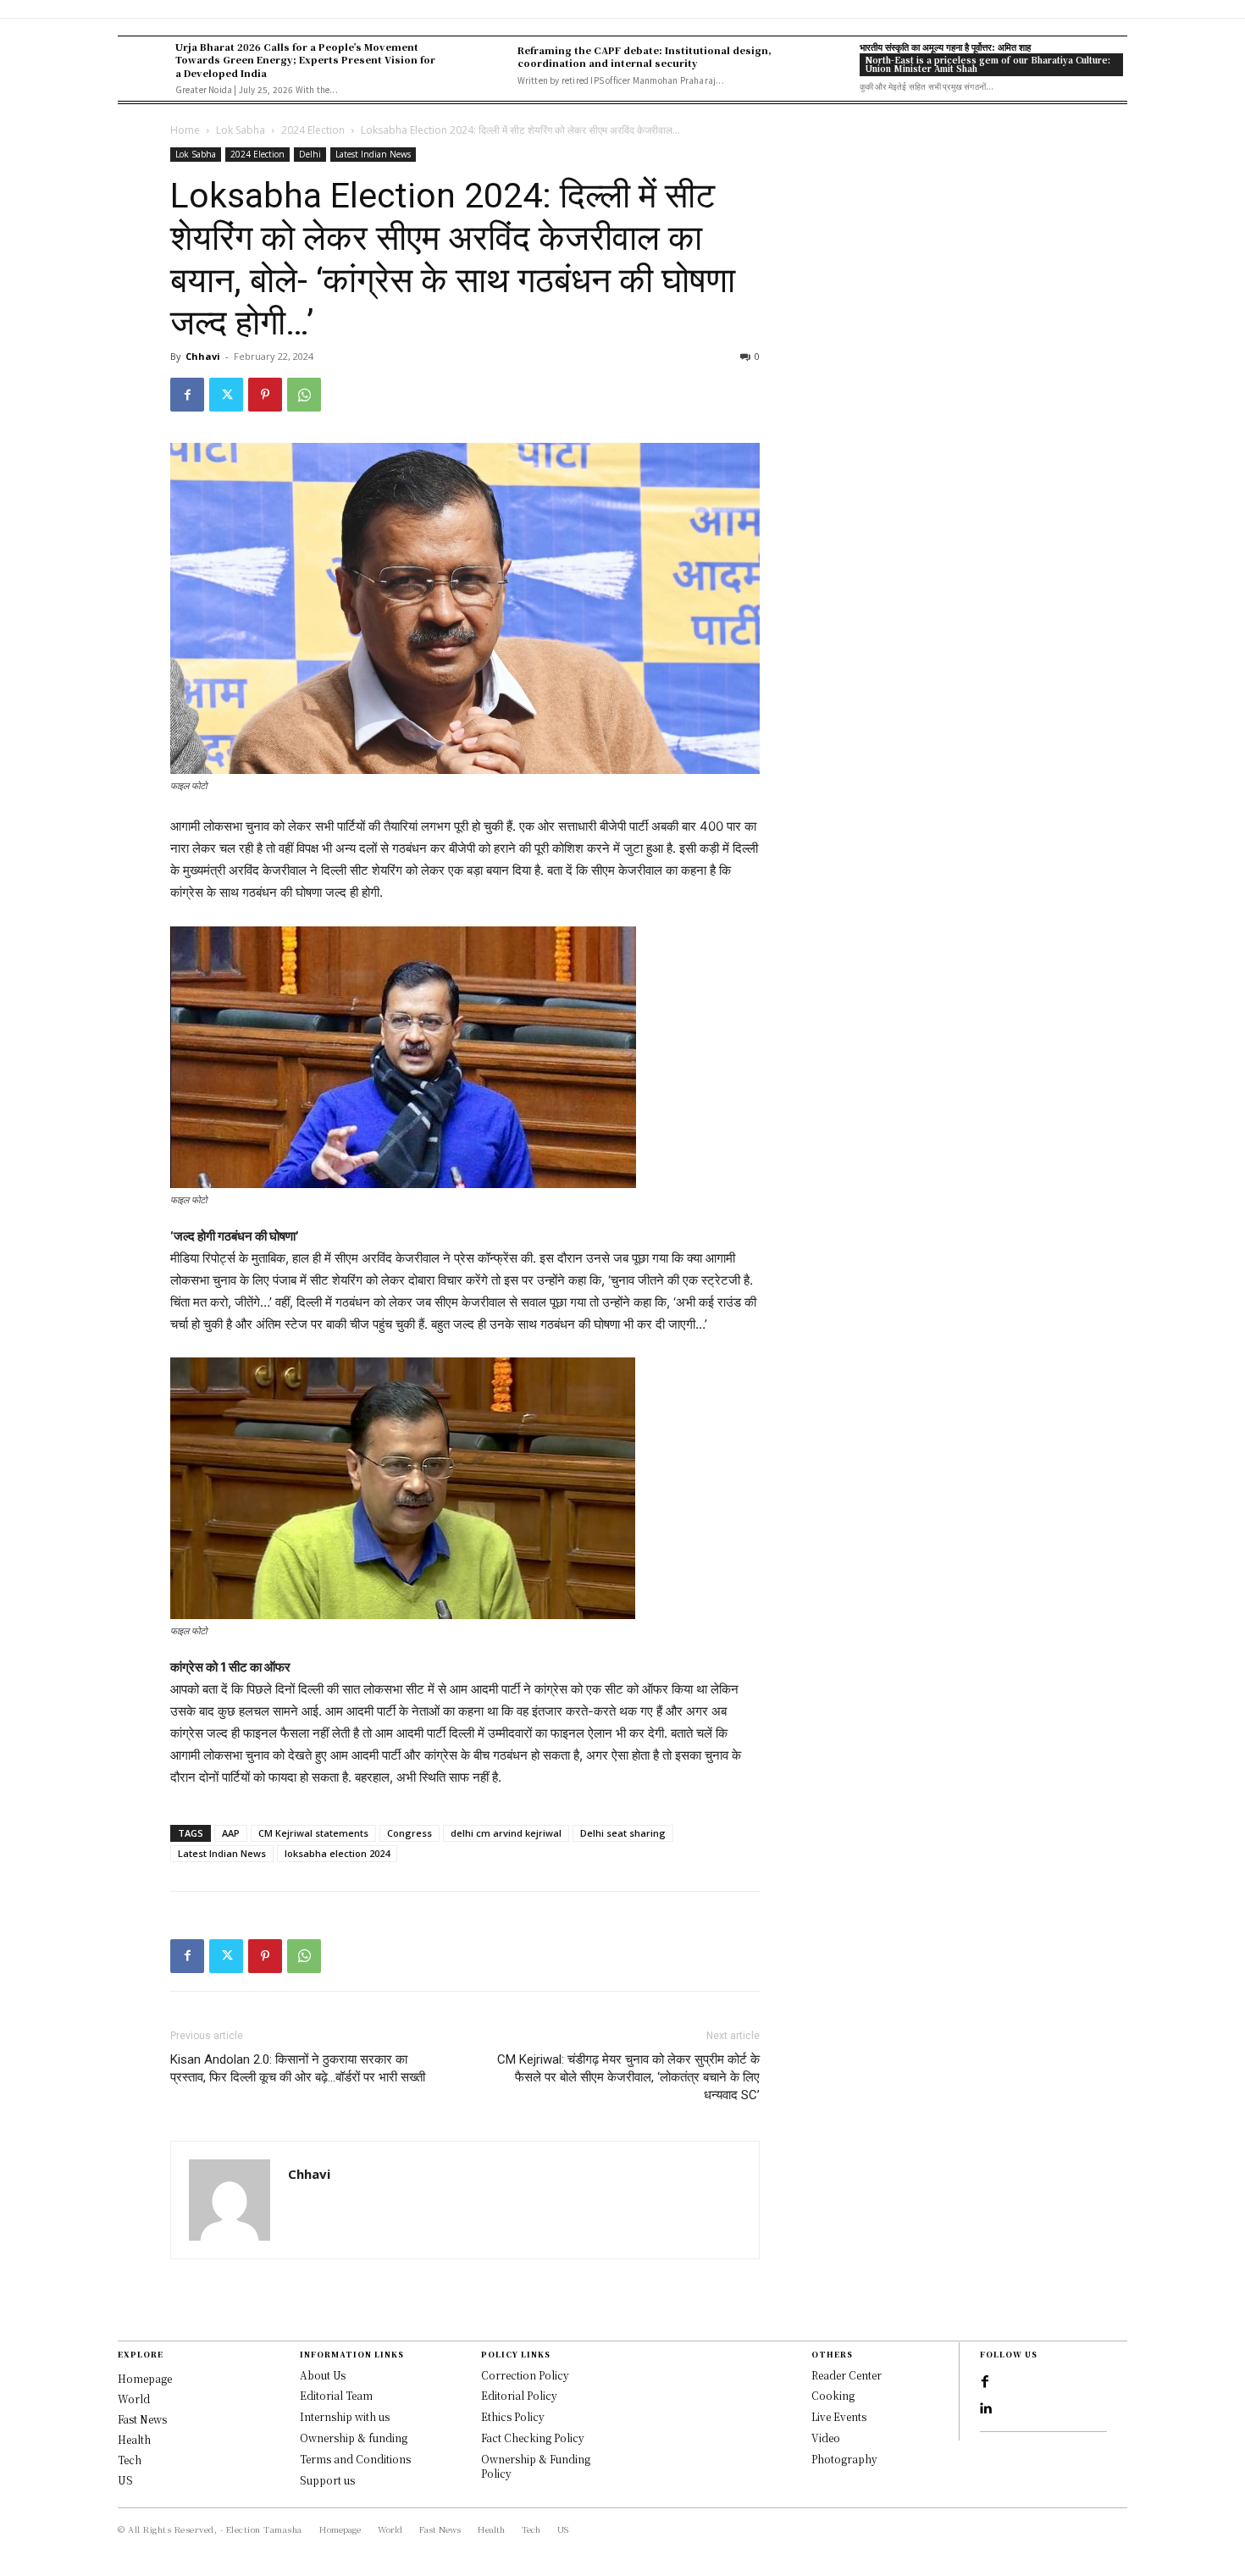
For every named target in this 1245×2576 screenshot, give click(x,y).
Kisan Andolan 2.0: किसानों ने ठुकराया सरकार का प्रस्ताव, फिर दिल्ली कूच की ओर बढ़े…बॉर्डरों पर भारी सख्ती (298, 2068)
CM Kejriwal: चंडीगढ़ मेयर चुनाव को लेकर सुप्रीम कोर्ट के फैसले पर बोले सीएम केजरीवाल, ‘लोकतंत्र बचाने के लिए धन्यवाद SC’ (628, 2077)
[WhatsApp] (304, 395)
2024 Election (313, 130)
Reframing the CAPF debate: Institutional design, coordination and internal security (645, 56)
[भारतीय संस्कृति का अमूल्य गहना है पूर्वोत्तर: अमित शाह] (827, 65)
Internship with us (345, 2416)
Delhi (310, 154)
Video (826, 2438)
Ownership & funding (354, 2438)
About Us (323, 2375)
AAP (231, 1833)
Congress (409, 1833)
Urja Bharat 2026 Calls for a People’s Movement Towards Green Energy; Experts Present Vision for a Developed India (305, 60)
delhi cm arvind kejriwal (506, 1833)
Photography (844, 2459)
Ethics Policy (513, 2416)
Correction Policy (525, 2375)
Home (185, 130)
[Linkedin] (985, 2409)
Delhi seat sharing (623, 1833)
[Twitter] (226, 395)
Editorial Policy (519, 2395)
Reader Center (847, 2375)
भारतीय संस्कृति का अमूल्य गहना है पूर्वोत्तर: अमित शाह (945, 47)
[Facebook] (187, 395)
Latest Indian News (373, 154)
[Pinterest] (265, 395)
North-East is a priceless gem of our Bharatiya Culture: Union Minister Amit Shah (988, 64)
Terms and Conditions (355, 2459)
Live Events (839, 2416)
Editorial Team (336, 2395)
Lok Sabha (241, 130)
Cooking (833, 2395)
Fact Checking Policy (533, 2438)
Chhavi (203, 356)
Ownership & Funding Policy (536, 2466)
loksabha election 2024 (337, 1853)
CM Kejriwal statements (313, 1833)
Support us (327, 2480)
